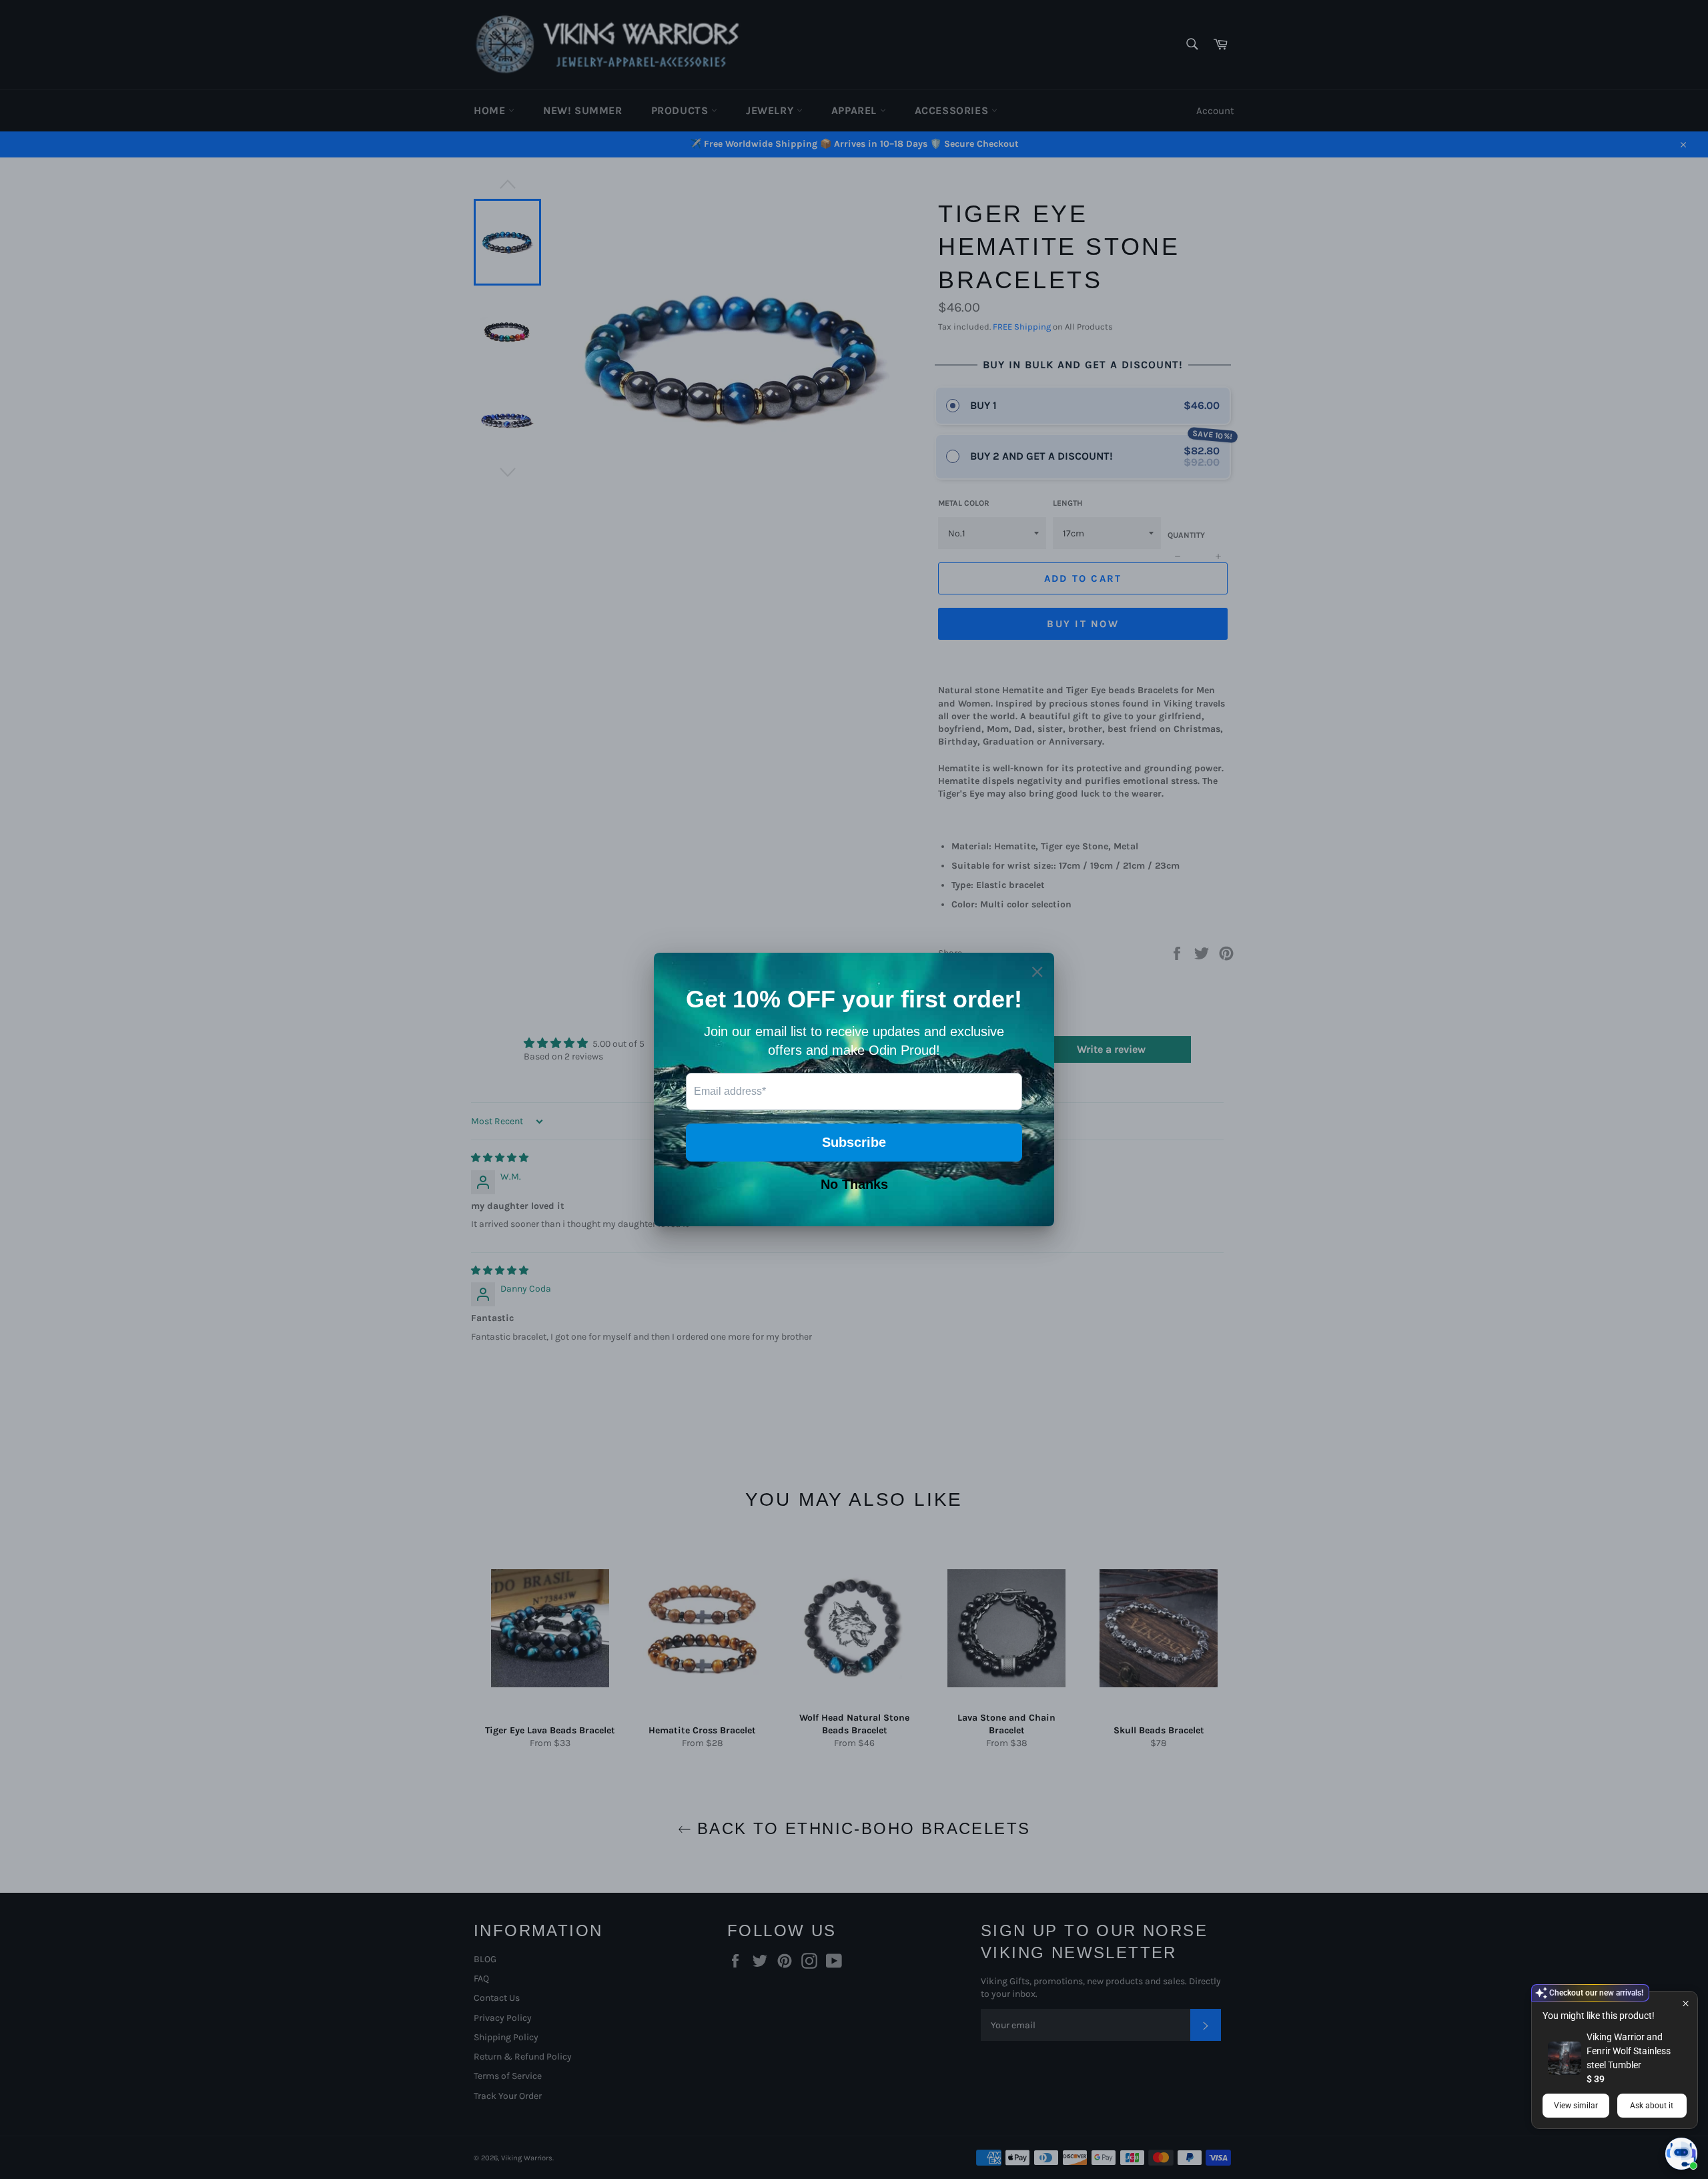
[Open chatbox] (1681, 2154)
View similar (1576, 2106)
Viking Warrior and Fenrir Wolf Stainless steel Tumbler (1629, 2051)
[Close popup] (1686, 2003)
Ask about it (1652, 2106)
